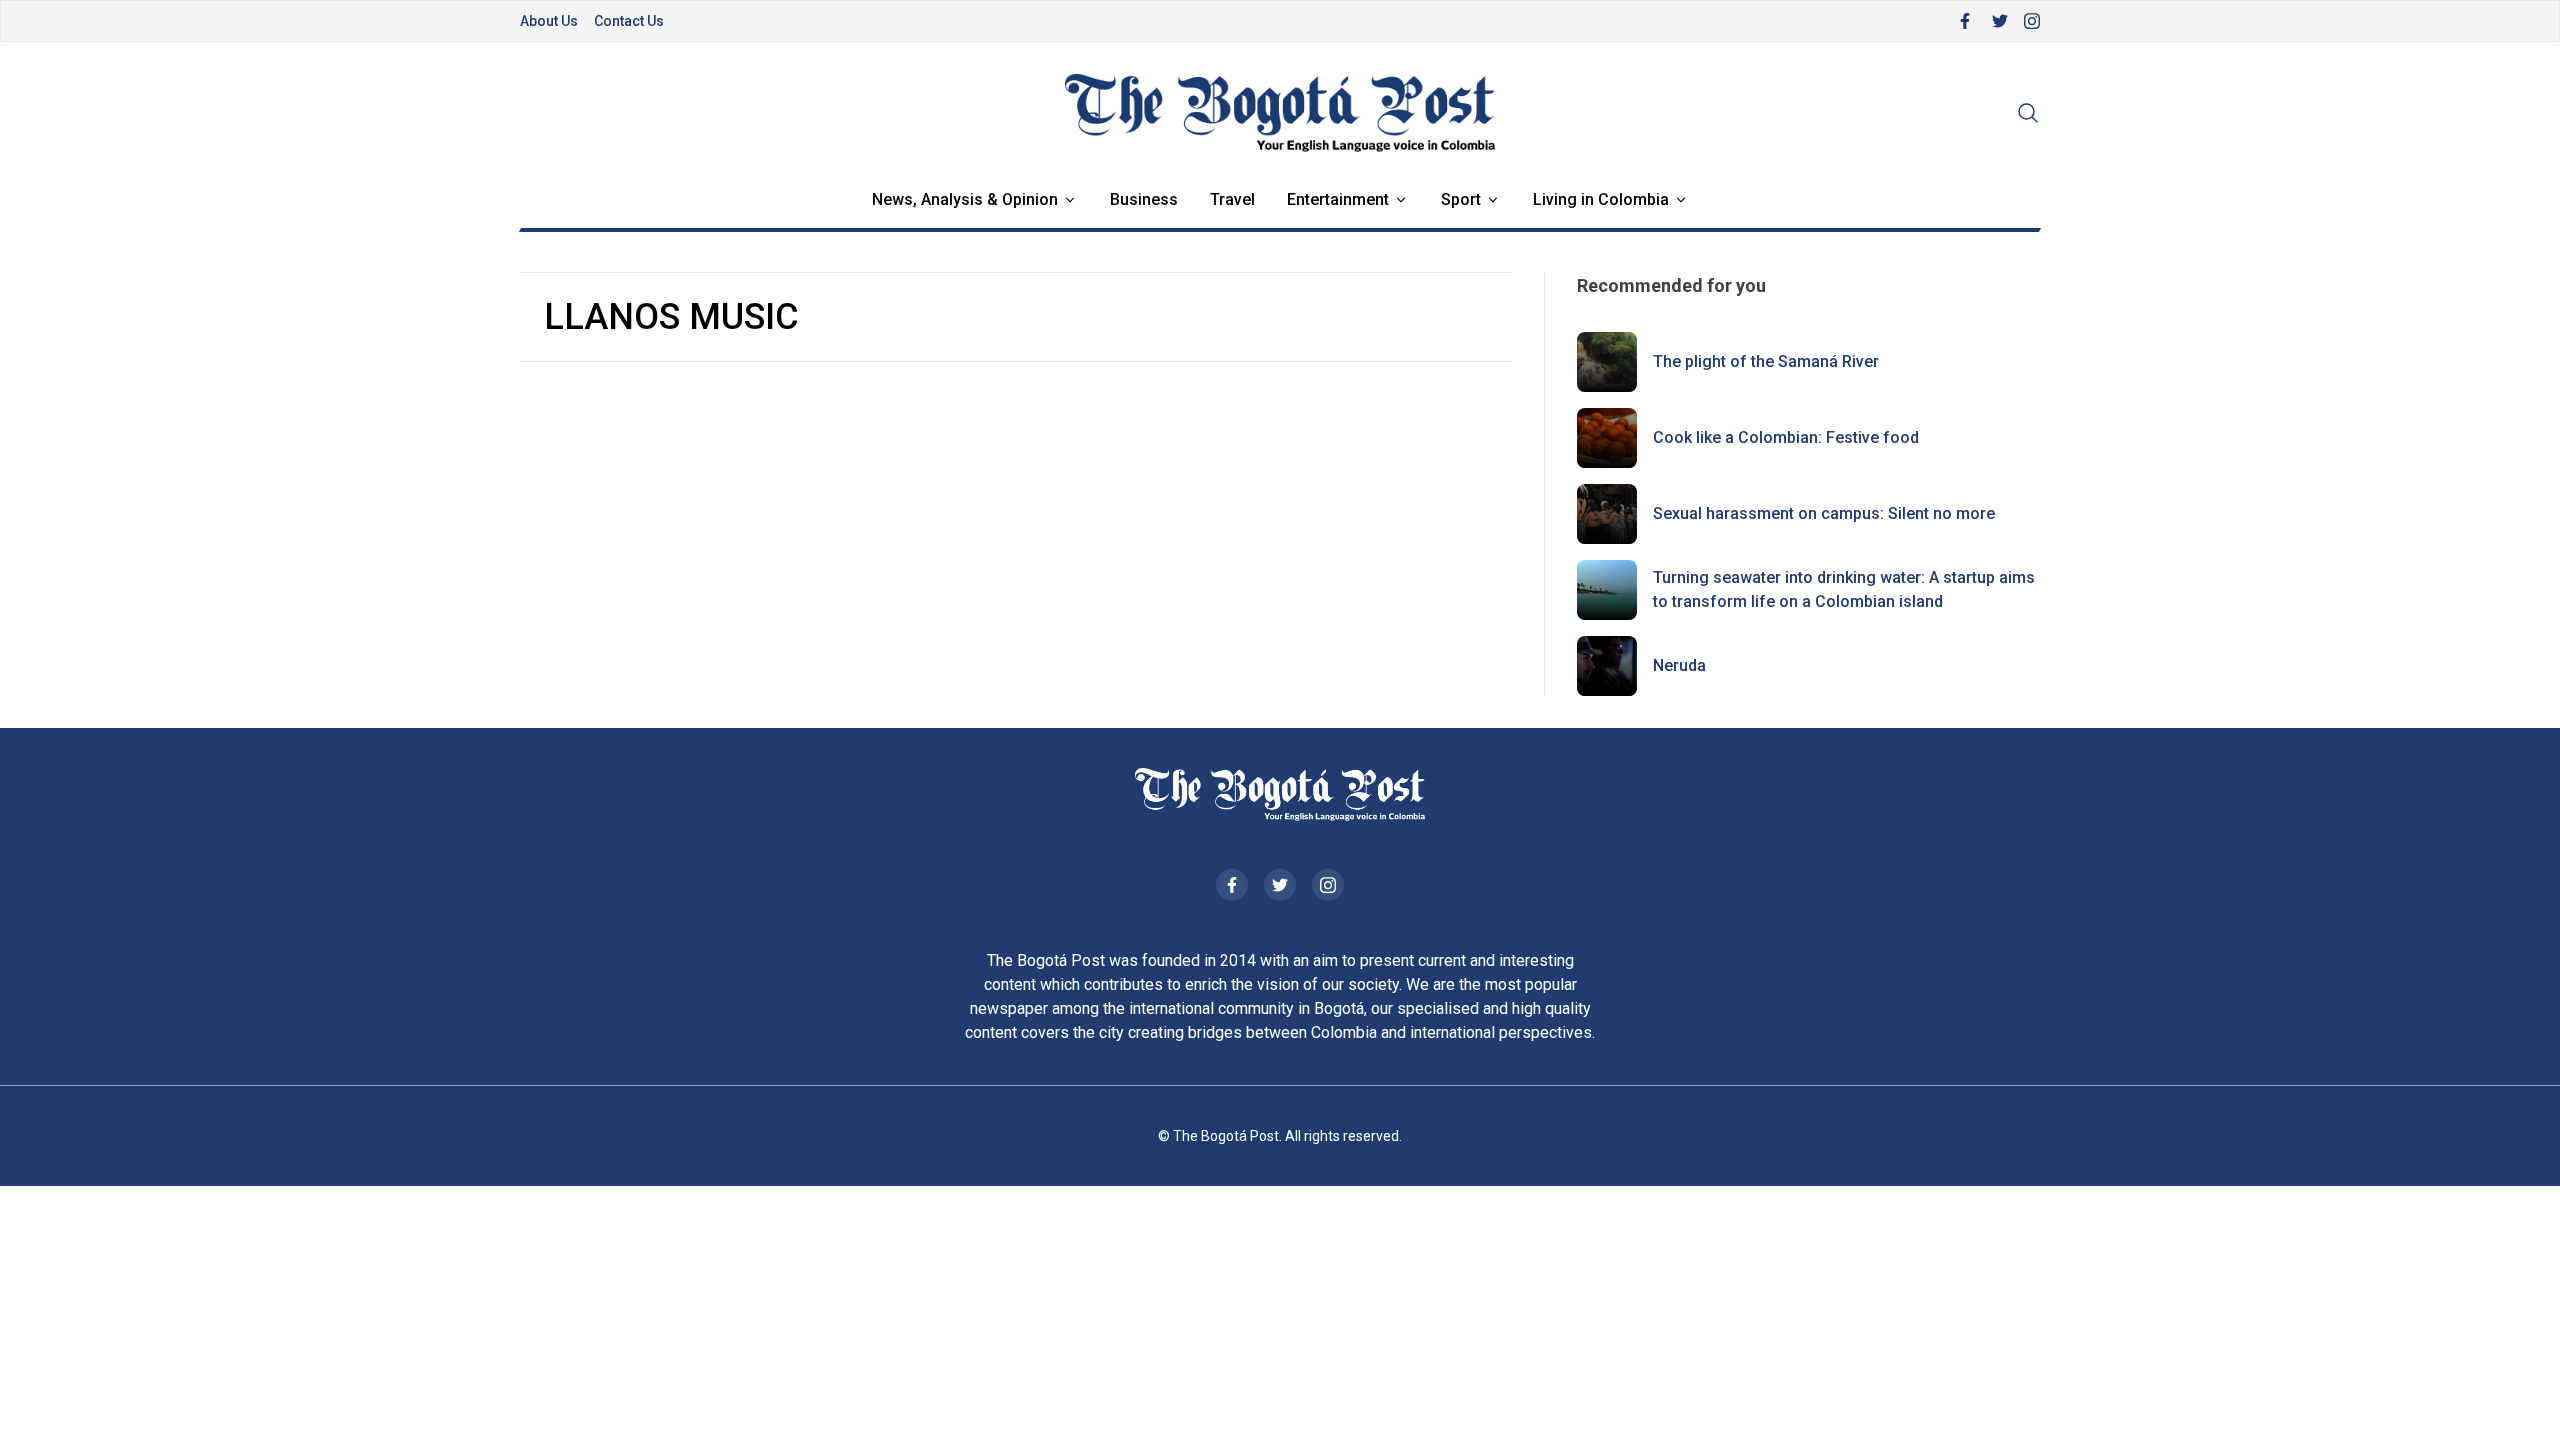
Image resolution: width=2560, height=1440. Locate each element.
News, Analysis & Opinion (965, 199)
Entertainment (1338, 199)
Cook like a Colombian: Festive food (1786, 437)
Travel (1232, 199)
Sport (1461, 199)
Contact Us (629, 21)
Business (1144, 199)
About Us (549, 21)
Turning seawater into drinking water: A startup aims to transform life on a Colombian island (1844, 589)
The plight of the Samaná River (1766, 361)
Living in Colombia (1601, 199)
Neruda (1679, 665)
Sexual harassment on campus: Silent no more (1824, 513)
